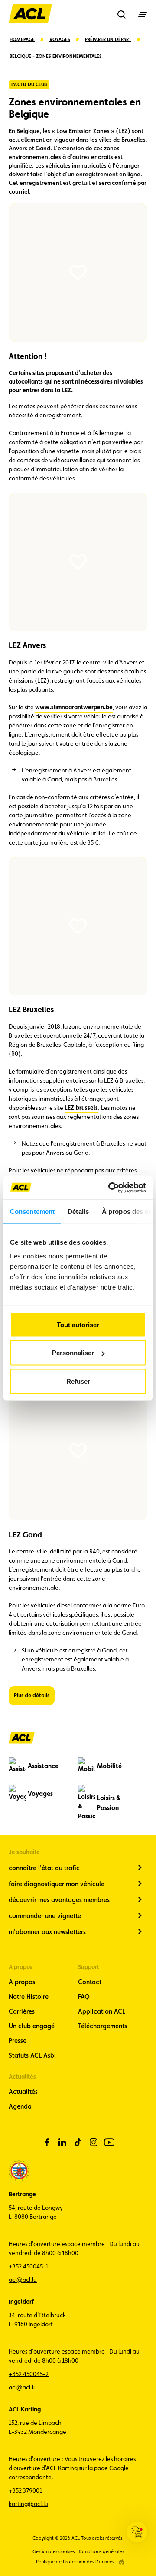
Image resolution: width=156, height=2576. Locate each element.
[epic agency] (122, 2562)
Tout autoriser (78, 1324)
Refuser (78, 1381)
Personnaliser (73, 1353)
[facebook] (47, 2142)
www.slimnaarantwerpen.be (74, 707)
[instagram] (94, 2142)
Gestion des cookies (54, 2552)
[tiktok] (78, 2142)
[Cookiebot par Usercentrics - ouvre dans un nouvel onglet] (110, 1188)
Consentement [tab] (32, 1212)
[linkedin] (62, 2142)
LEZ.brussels (81, 1108)
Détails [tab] (78, 1212)
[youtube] (109, 2142)
